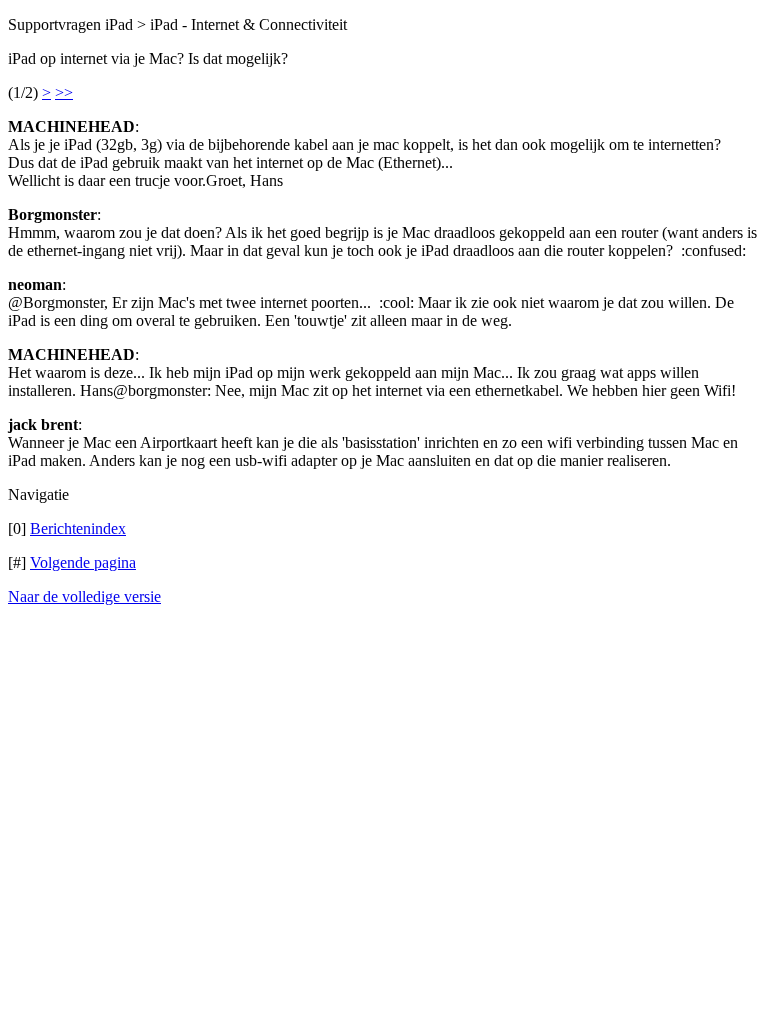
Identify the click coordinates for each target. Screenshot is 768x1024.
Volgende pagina (83, 562)
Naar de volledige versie (84, 596)
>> (64, 92)
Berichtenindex (78, 528)
